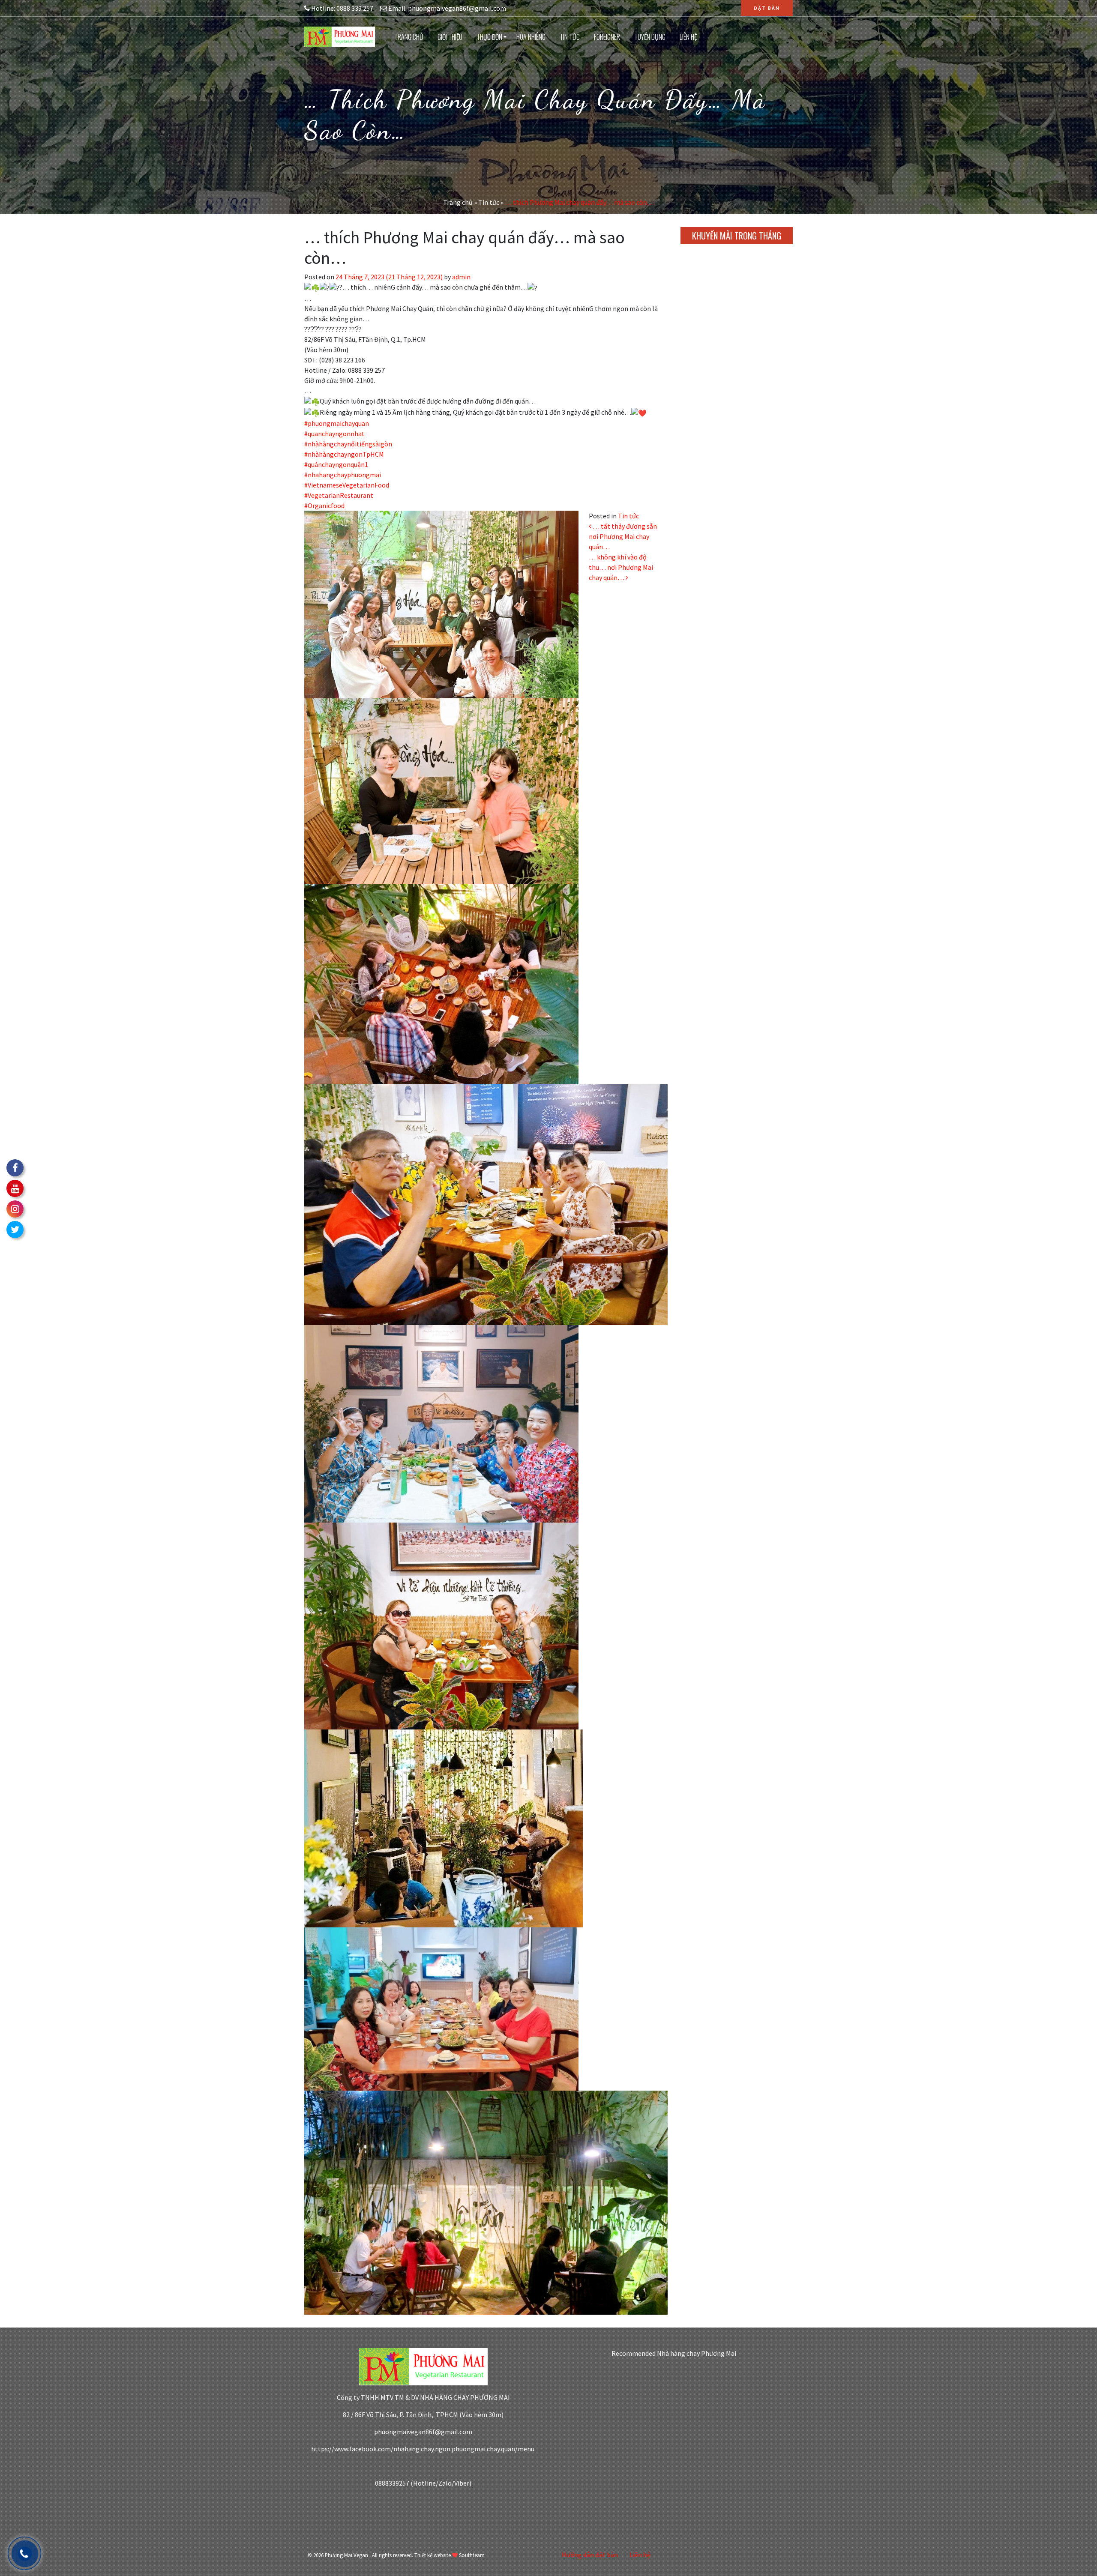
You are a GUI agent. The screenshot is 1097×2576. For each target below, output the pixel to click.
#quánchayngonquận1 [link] (336, 464)
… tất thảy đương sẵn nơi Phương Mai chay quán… (623, 536)
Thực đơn (489, 37)
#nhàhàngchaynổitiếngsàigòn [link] (348, 444)
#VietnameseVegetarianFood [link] (347, 485)
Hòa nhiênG (531, 37)
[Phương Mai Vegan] (340, 36)
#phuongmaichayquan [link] (337, 423)
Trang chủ (409, 37)
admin (461, 277)
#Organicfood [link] (324, 506)
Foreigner (607, 37)
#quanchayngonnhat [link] (334, 434)
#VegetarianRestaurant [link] (339, 495)
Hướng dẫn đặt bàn (590, 2555)
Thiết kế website (433, 2555)
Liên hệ (688, 37)
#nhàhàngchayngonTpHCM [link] (344, 454)
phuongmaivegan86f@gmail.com (423, 2432)
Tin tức (570, 37)
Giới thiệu (450, 37)
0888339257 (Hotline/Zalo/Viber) (423, 2483)
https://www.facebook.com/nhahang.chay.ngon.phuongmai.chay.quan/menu (423, 2449)
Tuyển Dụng (650, 37)
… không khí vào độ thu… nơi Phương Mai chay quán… (621, 567)
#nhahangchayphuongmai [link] (343, 475)
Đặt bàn (767, 8)
